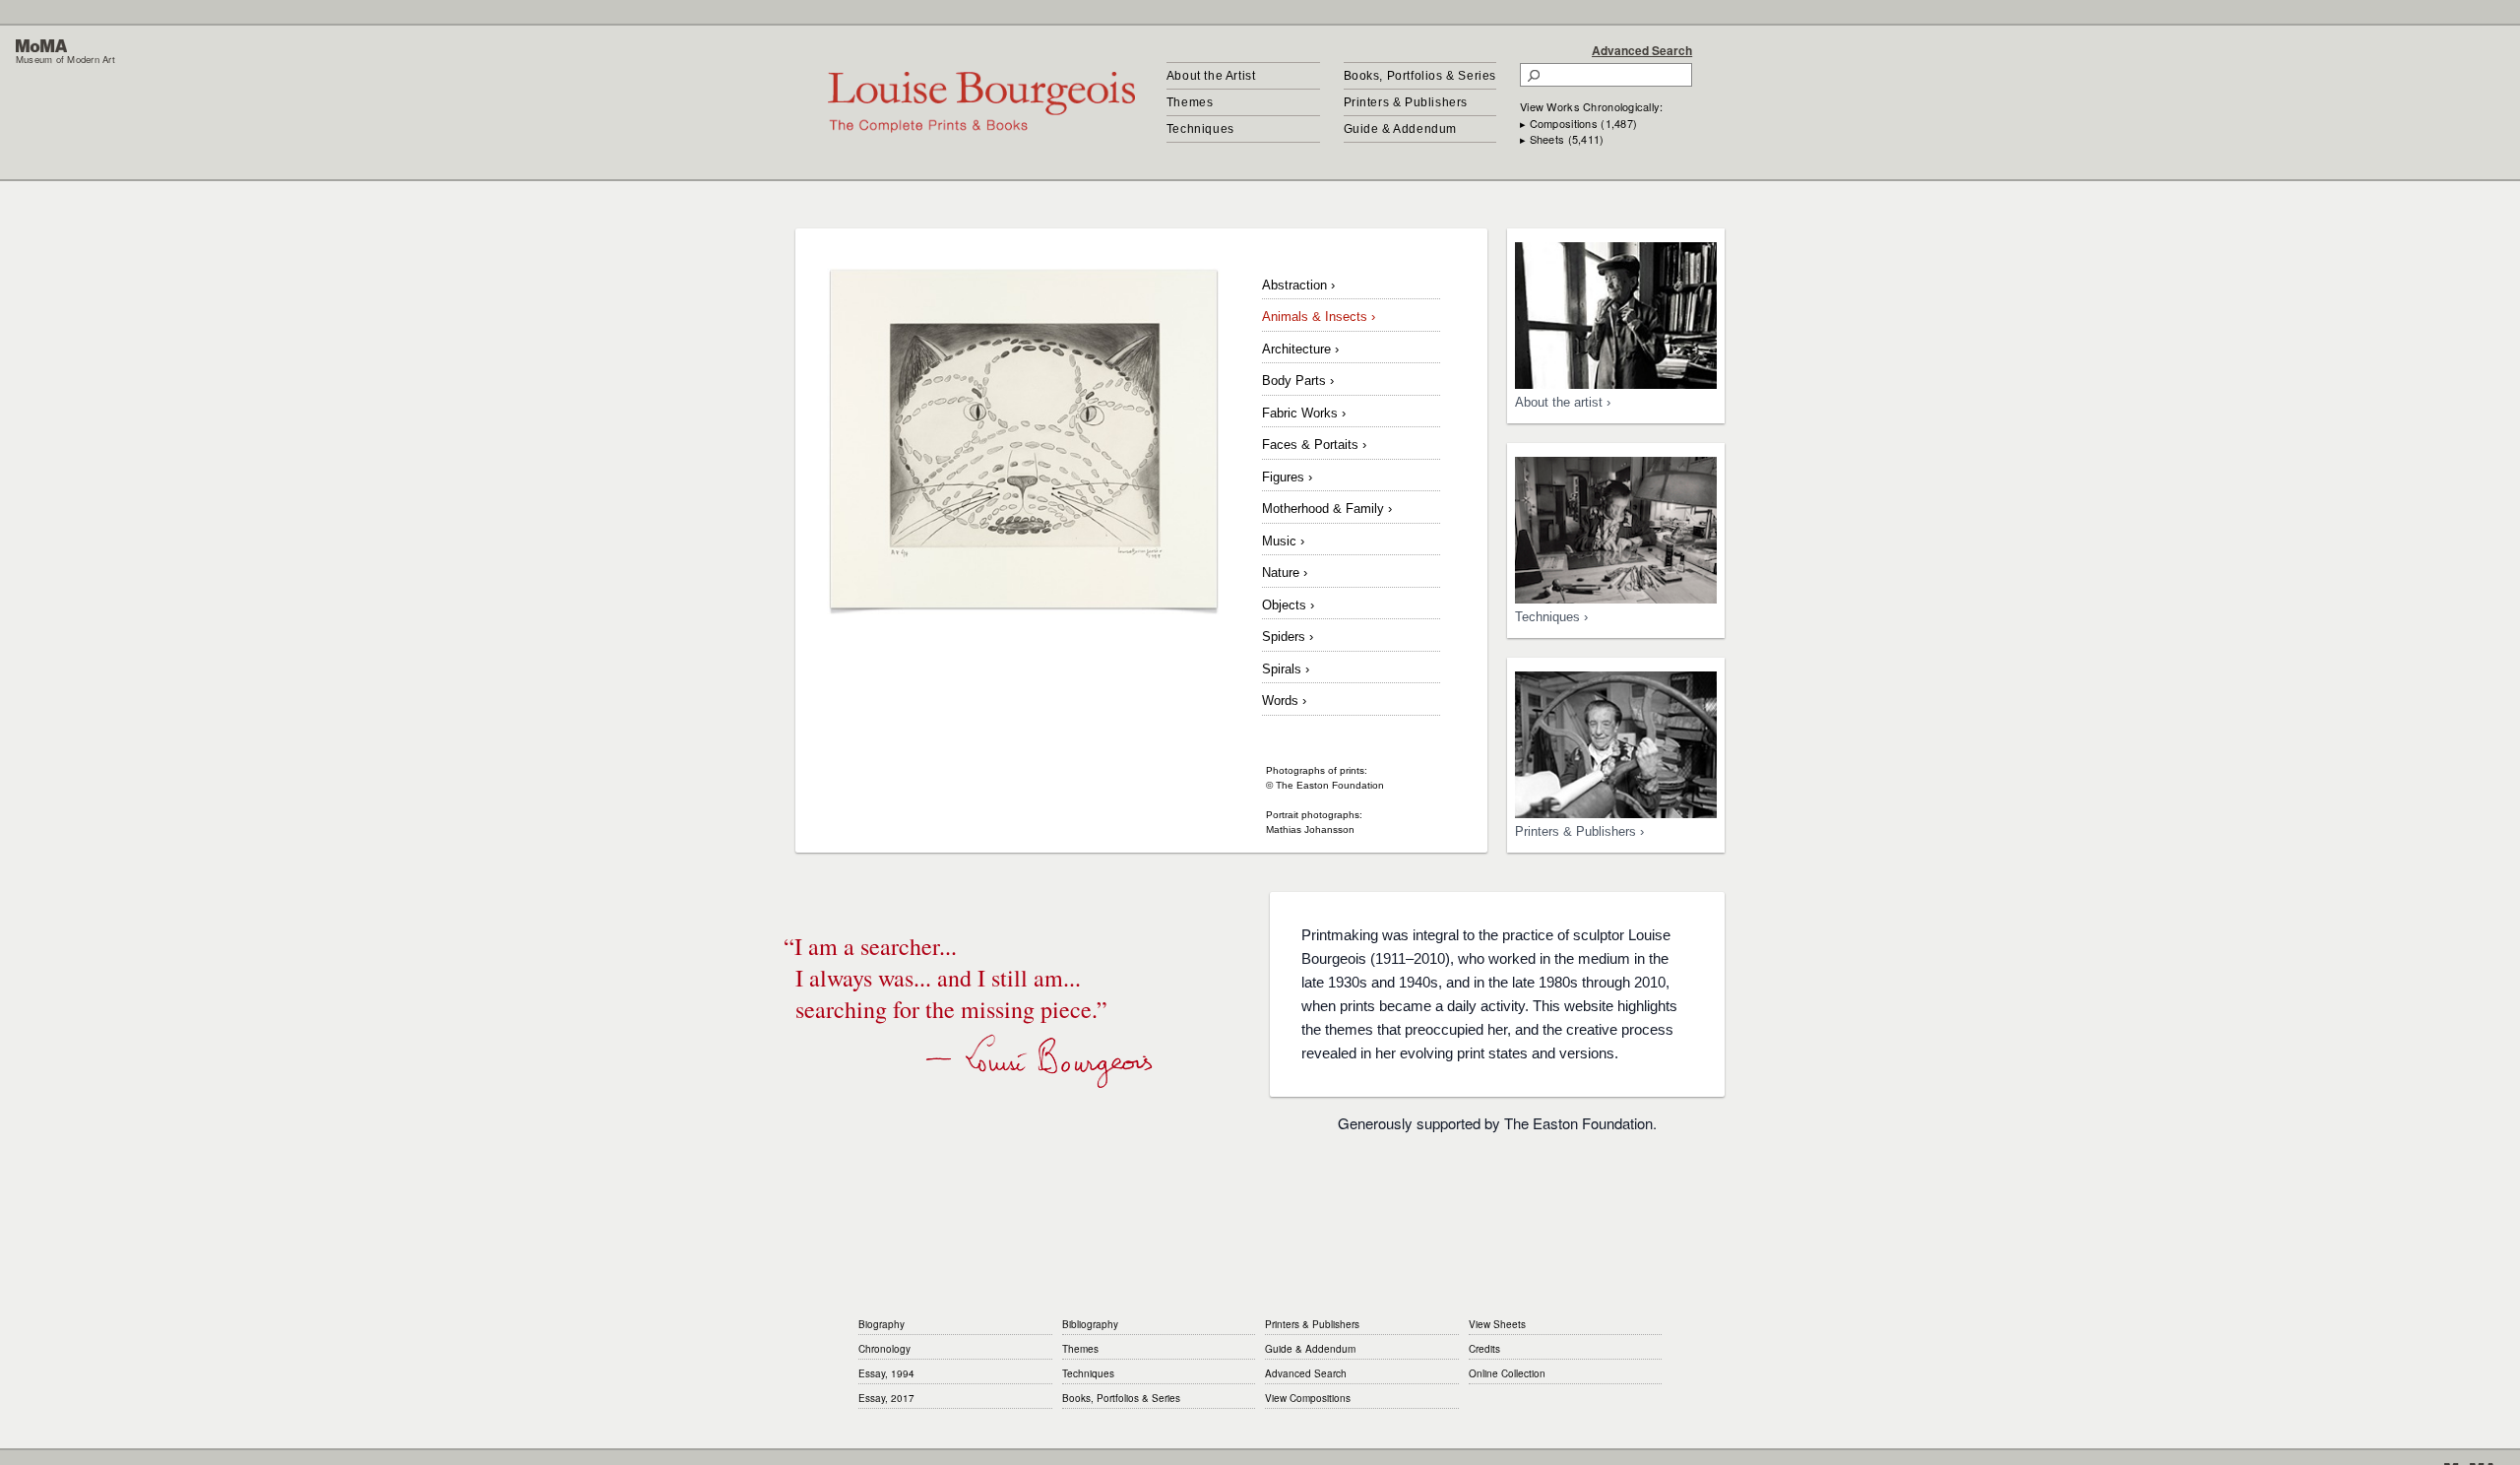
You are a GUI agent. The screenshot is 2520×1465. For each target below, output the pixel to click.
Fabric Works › (1304, 413)
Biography (882, 1324)
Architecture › (1300, 349)
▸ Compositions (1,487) (1578, 123)
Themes (1190, 102)
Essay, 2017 (886, 1398)
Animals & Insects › (1319, 317)
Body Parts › (1298, 381)
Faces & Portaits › (1314, 445)
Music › (1283, 541)
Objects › (1288, 605)
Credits (1484, 1349)
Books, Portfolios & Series (1420, 76)
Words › (1284, 701)
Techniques (1200, 129)
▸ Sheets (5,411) (1562, 139)
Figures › (1287, 477)
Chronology (884, 1349)
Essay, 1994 (886, 1373)
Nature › (1285, 573)
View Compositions (1308, 1398)
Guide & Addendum (1401, 129)
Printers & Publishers (1406, 102)
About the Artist (1211, 76)
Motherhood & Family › (1327, 509)
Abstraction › (1298, 285)
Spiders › (1288, 637)
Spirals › (1286, 669)
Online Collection (1507, 1373)
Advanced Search (1642, 50)
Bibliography (1090, 1324)
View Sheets (1497, 1324)
